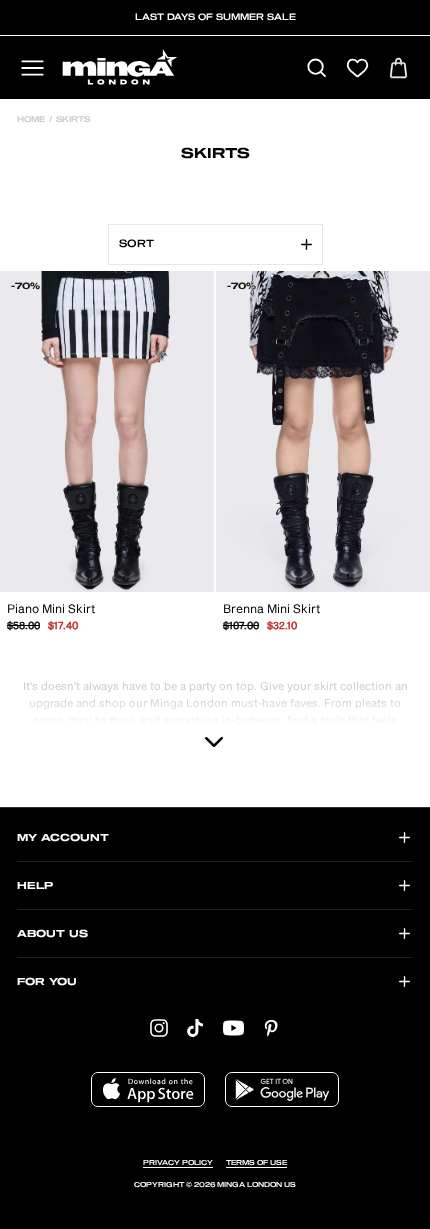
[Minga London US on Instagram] (159, 1028)
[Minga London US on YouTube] (233, 1028)
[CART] (398, 69)
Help (35, 886)
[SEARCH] (316, 69)
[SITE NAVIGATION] (32, 69)
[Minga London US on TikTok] (195, 1028)
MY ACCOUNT (63, 838)
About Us (52, 934)
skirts (71, 120)
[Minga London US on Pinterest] (271, 1028)
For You (47, 982)
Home (31, 120)
